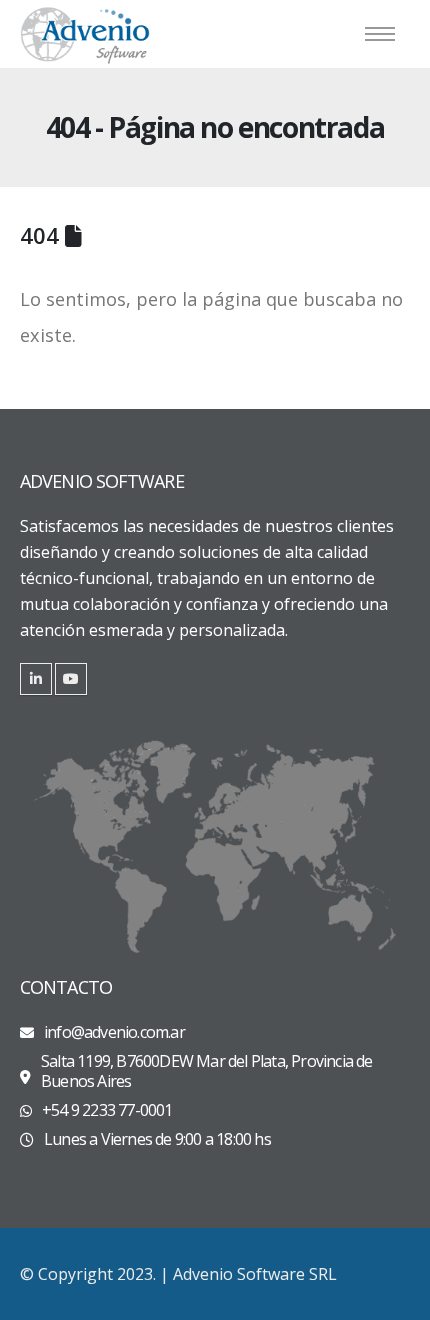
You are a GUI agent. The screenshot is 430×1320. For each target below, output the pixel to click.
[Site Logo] (85, 34)
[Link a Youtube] (71, 679)
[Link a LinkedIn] (36, 679)
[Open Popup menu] (380, 34)
